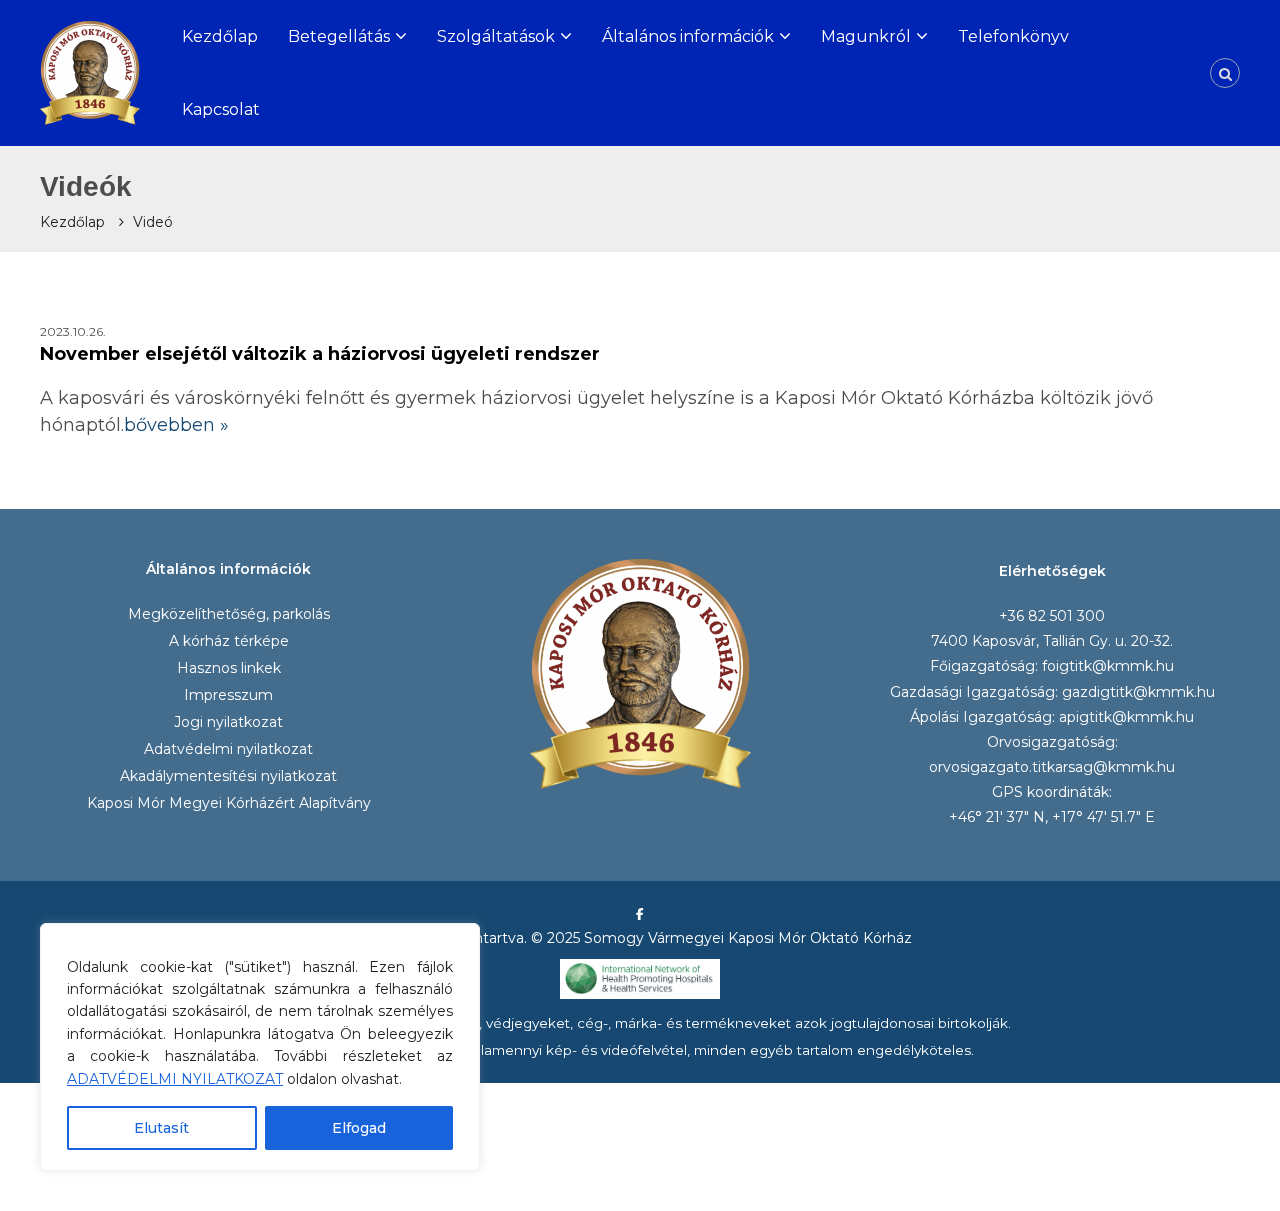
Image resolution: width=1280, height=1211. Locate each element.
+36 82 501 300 (1052, 616)
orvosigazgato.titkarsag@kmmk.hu (1052, 767)
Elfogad (359, 1128)
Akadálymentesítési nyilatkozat (228, 776)
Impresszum (228, 695)
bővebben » (176, 425)
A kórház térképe (229, 641)
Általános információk (688, 36)
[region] (260, 1047)
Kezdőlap (220, 36)
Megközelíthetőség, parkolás (229, 614)
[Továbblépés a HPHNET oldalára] (640, 978)
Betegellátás (339, 36)
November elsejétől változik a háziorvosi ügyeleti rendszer (320, 354)
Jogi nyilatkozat (228, 722)
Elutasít (161, 1128)
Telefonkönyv (1013, 36)
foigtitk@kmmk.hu (1108, 666)
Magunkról (866, 36)
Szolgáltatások (496, 36)
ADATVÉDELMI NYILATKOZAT (175, 1079)
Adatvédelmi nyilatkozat (228, 749)
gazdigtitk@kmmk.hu (1138, 692)
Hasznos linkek (229, 668)
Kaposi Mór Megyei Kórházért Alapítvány (229, 803)
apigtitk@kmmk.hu (1126, 717)
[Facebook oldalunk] (640, 914)
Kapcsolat (221, 109)
